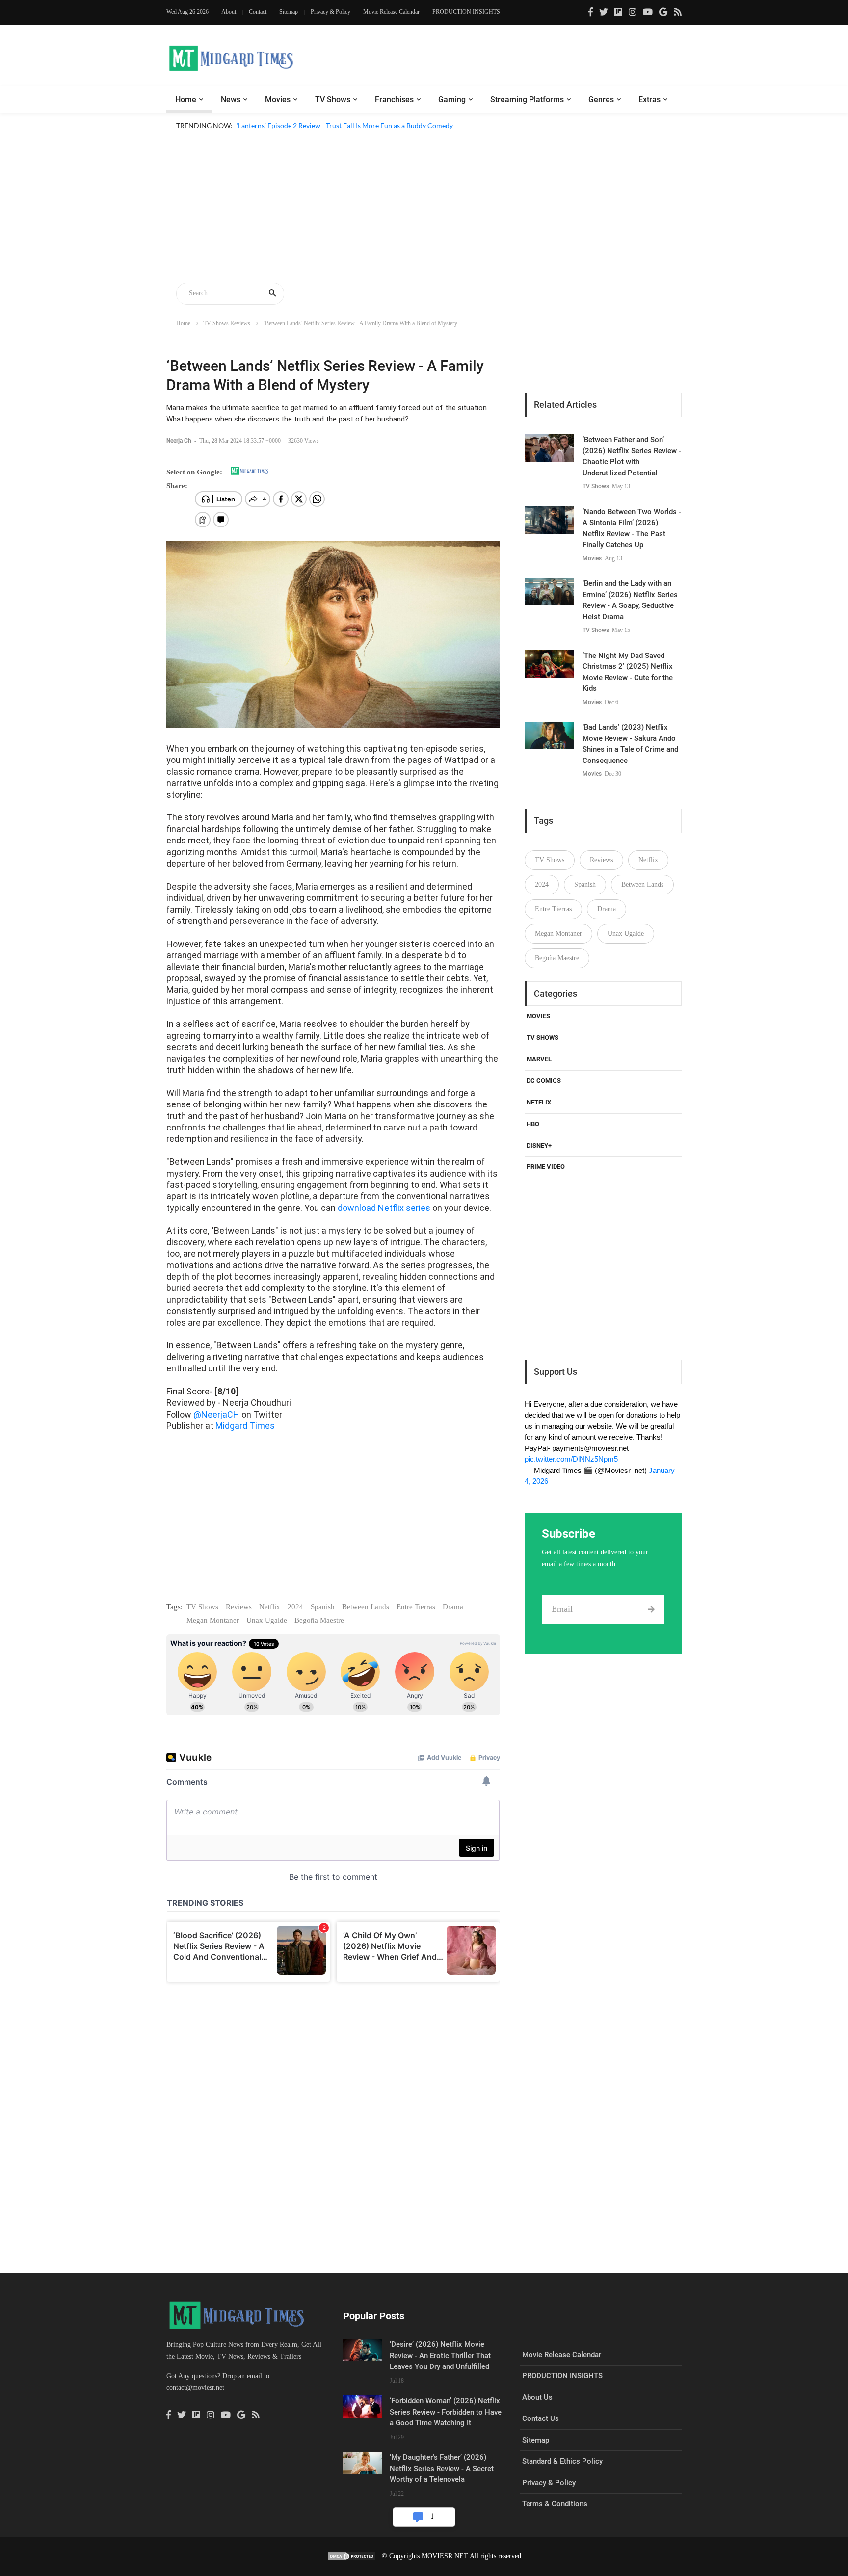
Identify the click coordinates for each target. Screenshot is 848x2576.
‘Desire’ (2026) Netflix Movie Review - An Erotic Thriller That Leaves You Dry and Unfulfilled (440, 2355)
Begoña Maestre (319, 1620)
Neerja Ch (180, 441)
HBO (533, 1124)
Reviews (239, 1607)
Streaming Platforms (527, 99)
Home (186, 99)
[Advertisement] (424, 208)
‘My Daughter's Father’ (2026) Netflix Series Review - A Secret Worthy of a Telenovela (442, 2468)
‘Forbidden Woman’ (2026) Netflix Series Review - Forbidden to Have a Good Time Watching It (446, 2412)
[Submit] (651, 1609)
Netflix (270, 1607)
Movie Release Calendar (391, 12)
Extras (649, 99)
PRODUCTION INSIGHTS (466, 12)
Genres (601, 99)
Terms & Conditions (555, 2504)
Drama (453, 1607)
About (229, 12)
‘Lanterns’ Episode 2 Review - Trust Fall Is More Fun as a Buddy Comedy (345, 125)
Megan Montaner (213, 1620)
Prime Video (546, 1167)
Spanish (323, 1607)
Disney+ (539, 1145)
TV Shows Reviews (227, 323)
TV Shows (333, 99)
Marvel (539, 1059)
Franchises (394, 99)
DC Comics (544, 1081)
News (231, 99)
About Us (537, 2397)
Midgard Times (245, 1426)
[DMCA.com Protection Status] (351, 2556)
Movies (278, 99)
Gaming (452, 99)
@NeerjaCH (216, 1414)
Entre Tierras (416, 1607)
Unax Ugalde (267, 1620)
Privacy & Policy (331, 12)
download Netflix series (384, 1208)
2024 (295, 1607)
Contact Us (541, 2418)
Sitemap (289, 12)
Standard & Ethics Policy (562, 2461)
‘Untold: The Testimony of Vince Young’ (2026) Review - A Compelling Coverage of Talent (371, 137)
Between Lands (366, 1607)
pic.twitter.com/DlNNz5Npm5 (571, 1459)
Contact (258, 12)
